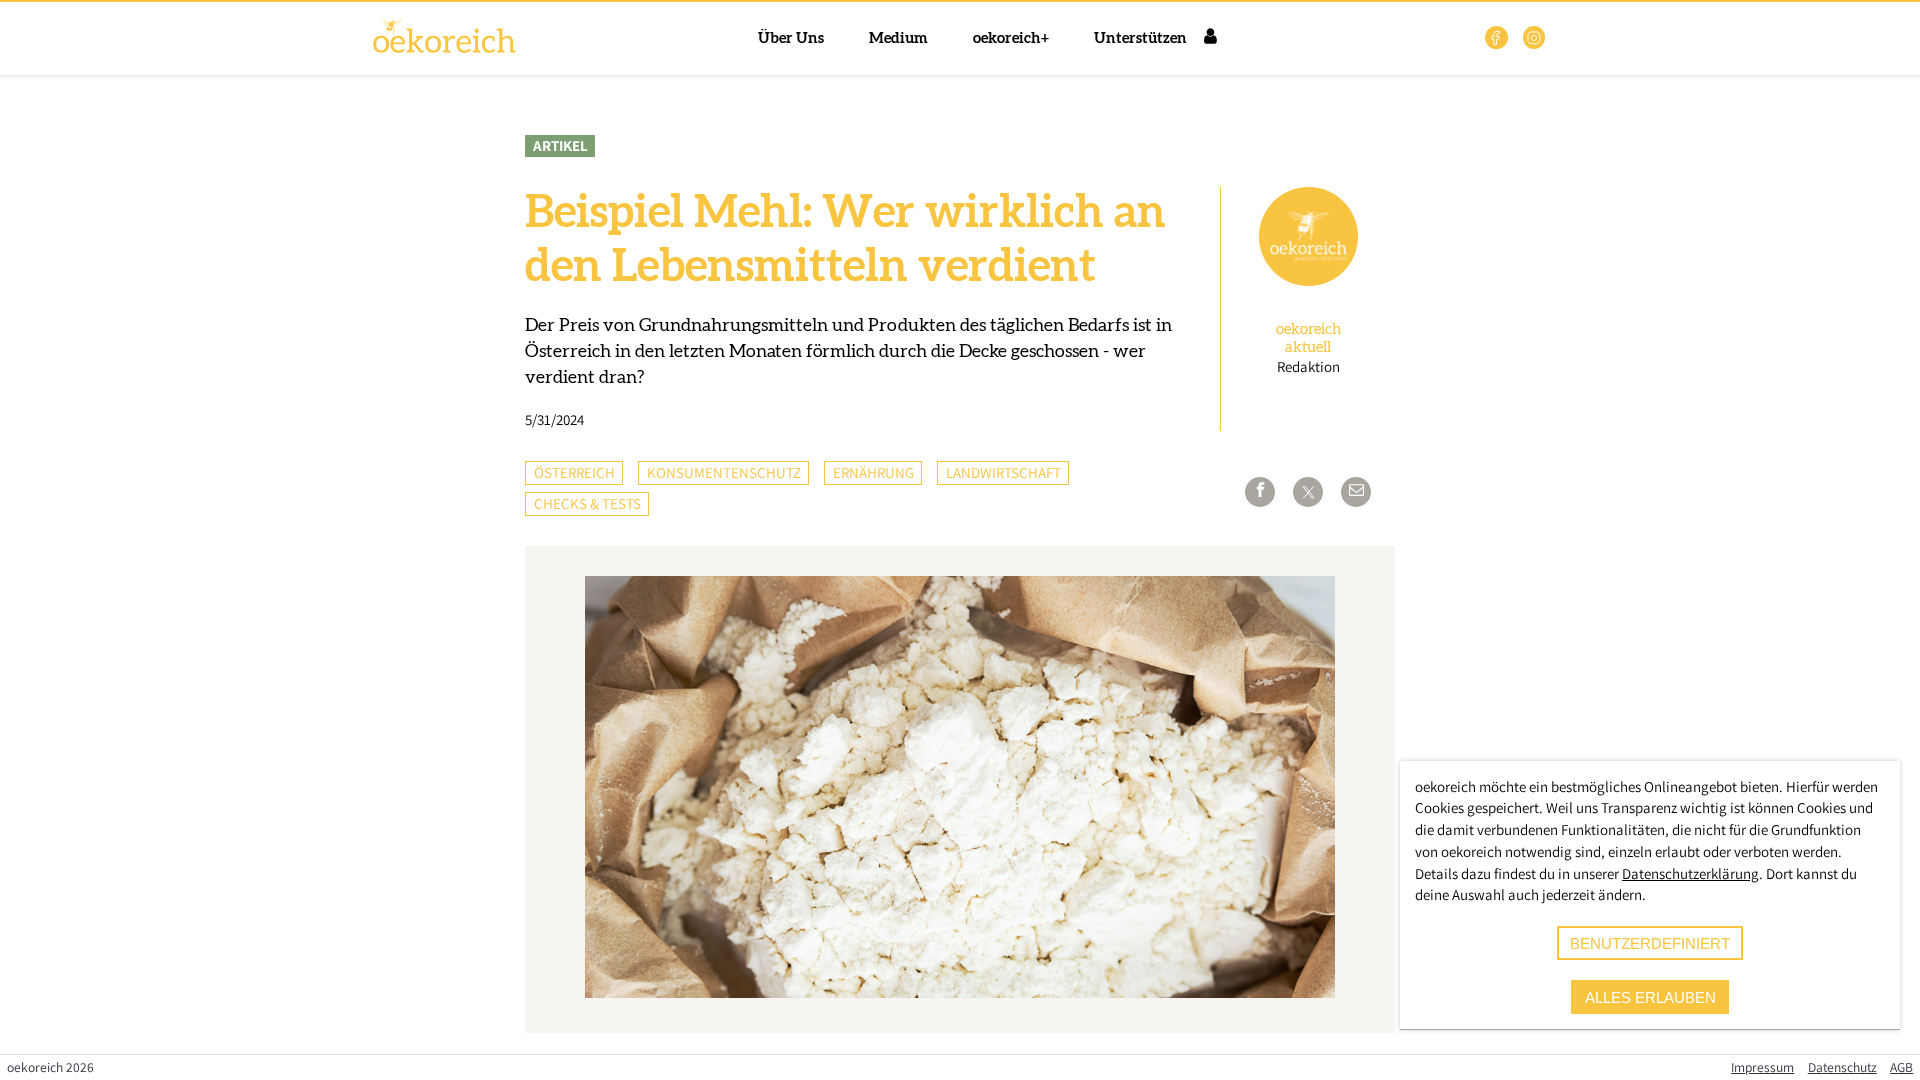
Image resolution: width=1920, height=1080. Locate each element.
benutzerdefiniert (1650, 943)
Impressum (1762, 1067)
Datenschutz (1842, 1067)
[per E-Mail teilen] (1356, 492)
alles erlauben (1650, 997)
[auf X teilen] (1308, 492)
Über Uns (791, 38)
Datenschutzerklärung (1690, 873)
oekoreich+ (1011, 38)
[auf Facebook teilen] (1260, 492)
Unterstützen (1140, 38)
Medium (898, 38)
